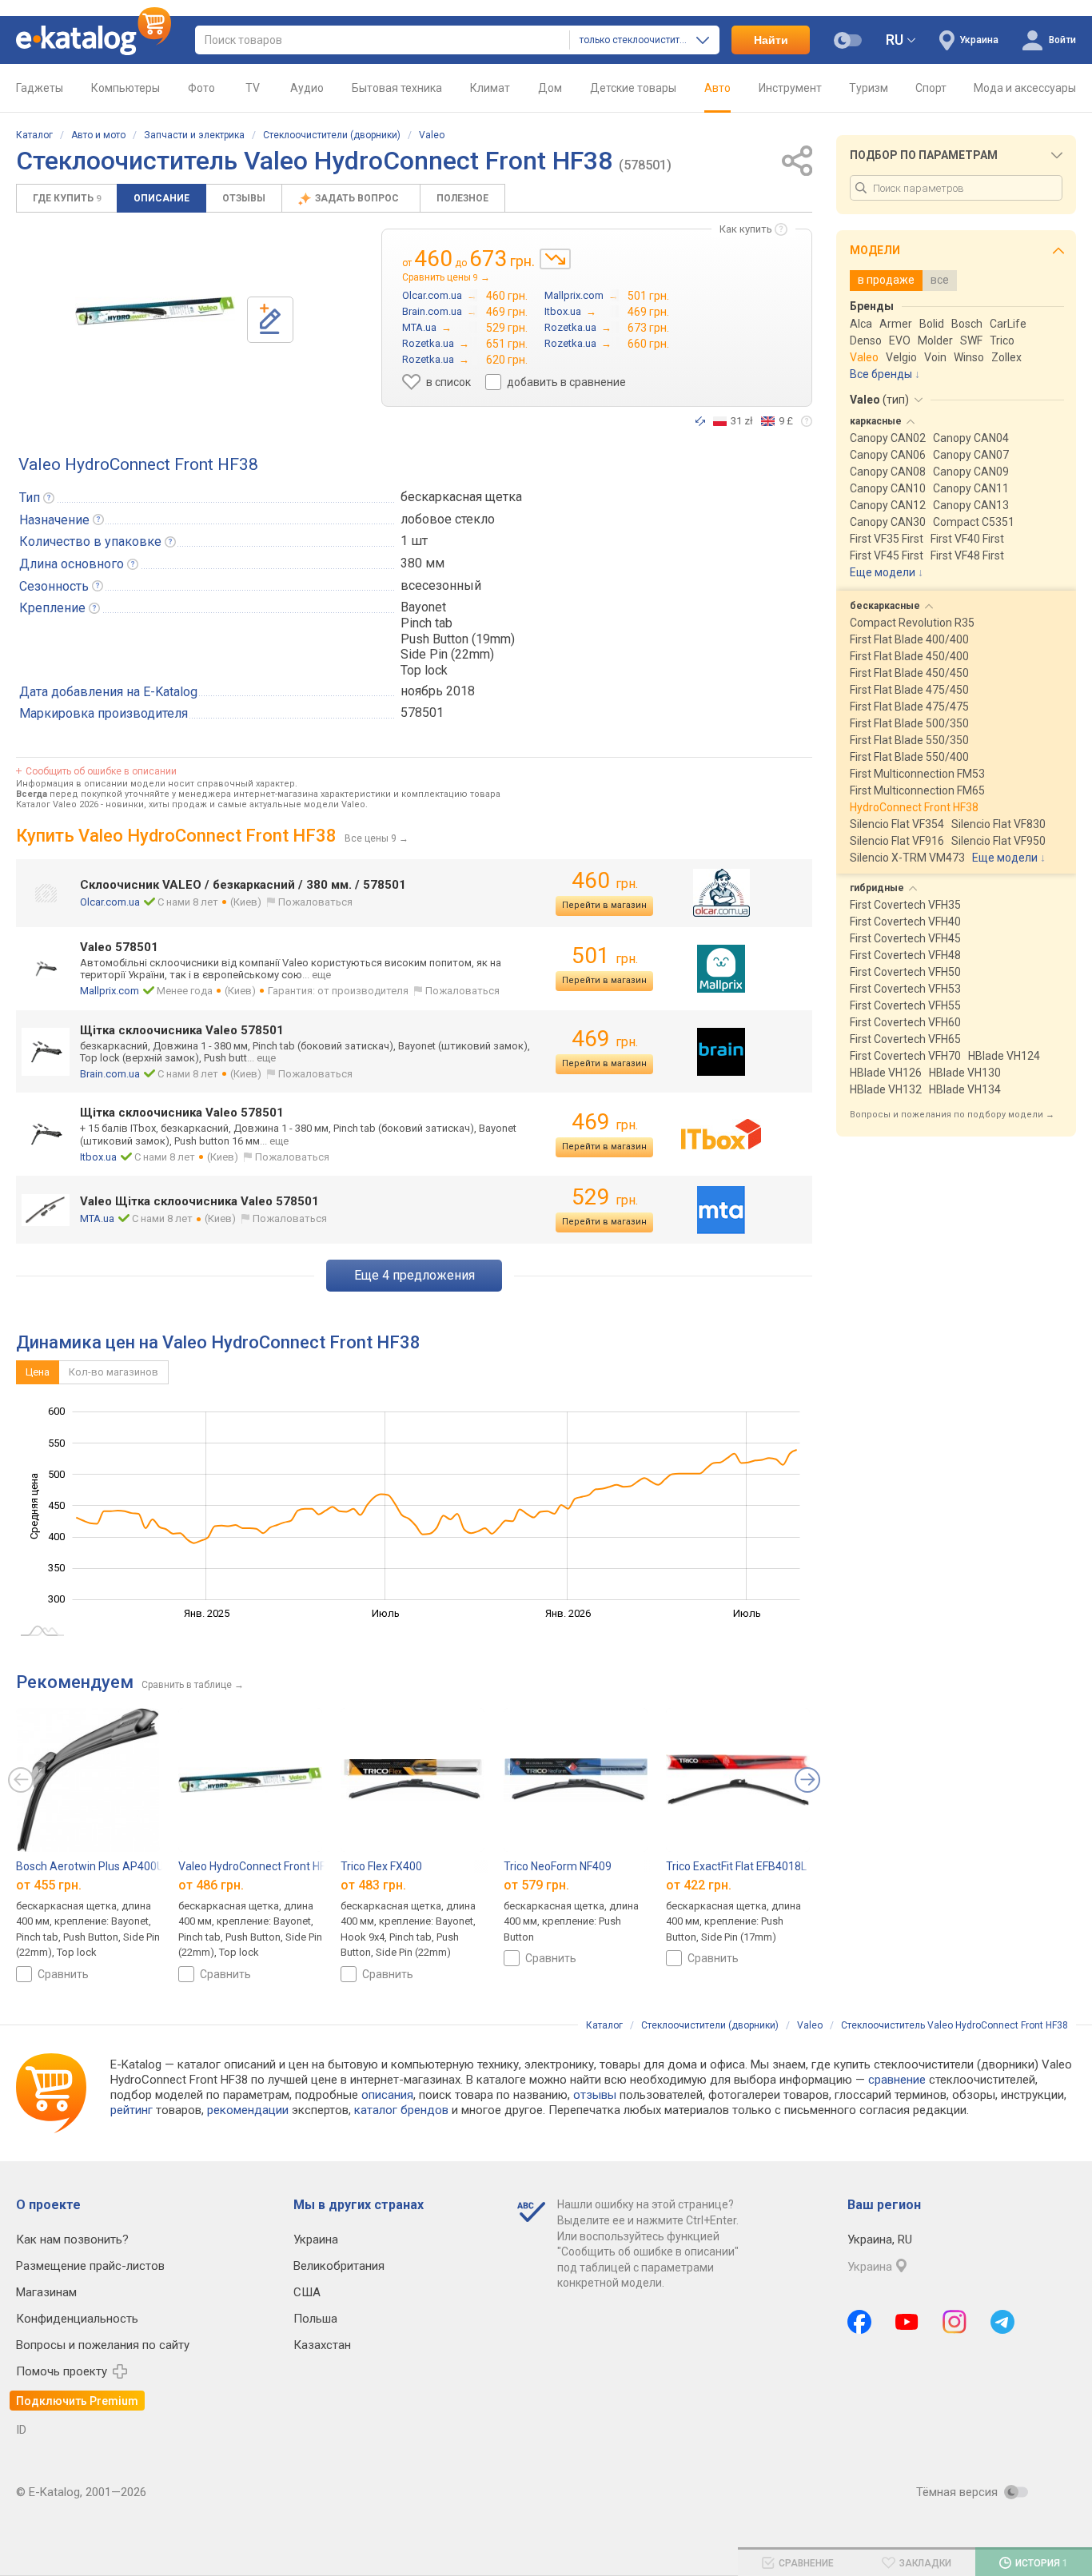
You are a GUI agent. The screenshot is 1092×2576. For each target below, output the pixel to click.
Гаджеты (40, 88)
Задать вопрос (358, 198)
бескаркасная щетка (461, 497)
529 (605, 1197)
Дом (550, 88)
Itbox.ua (98, 1157)
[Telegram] (1002, 2322)
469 (605, 1039)
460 (605, 880)
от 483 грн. (373, 1884)
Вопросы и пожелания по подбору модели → (952, 1115)
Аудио (307, 88)
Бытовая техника (397, 88)
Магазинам (46, 2292)
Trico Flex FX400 (381, 1866)
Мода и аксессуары (1025, 88)
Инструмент (790, 88)
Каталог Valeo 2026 (57, 804)
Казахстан (322, 2345)
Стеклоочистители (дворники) (332, 135)
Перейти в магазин (604, 905)
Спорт (931, 88)
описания (387, 2095)
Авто (717, 88)
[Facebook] (859, 2322)
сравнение (897, 2080)
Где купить (67, 198)
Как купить (746, 229)
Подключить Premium (77, 2401)
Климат (490, 88)
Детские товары (633, 88)
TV (253, 88)
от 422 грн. (699, 1884)
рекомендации (248, 2110)
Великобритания (339, 2266)
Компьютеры (126, 88)
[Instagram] (955, 2322)
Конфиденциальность (77, 2319)
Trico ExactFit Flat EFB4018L (736, 1866)
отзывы (595, 2095)
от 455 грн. (49, 1884)
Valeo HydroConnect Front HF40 (258, 1866)
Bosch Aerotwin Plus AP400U (90, 1866)
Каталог (34, 135)
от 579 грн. (536, 1884)
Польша (315, 2319)
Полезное (462, 198)
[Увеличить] (155, 311)
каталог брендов (401, 2110)
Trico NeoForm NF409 (558, 1866)
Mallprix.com (110, 991)
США (307, 2292)
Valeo (432, 135)
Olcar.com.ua (110, 902)
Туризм (869, 88)
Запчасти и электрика (194, 135)
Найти (771, 40)
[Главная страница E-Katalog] (94, 40)
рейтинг (132, 2110)
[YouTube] (907, 2322)
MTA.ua (97, 1218)
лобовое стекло (448, 519)
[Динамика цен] (555, 259)
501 (605, 956)
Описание (161, 198)
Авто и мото (98, 135)
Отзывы (244, 198)
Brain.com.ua (110, 1074)
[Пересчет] (700, 421)
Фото (201, 88)
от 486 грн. (211, 1884)
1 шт (414, 541)
